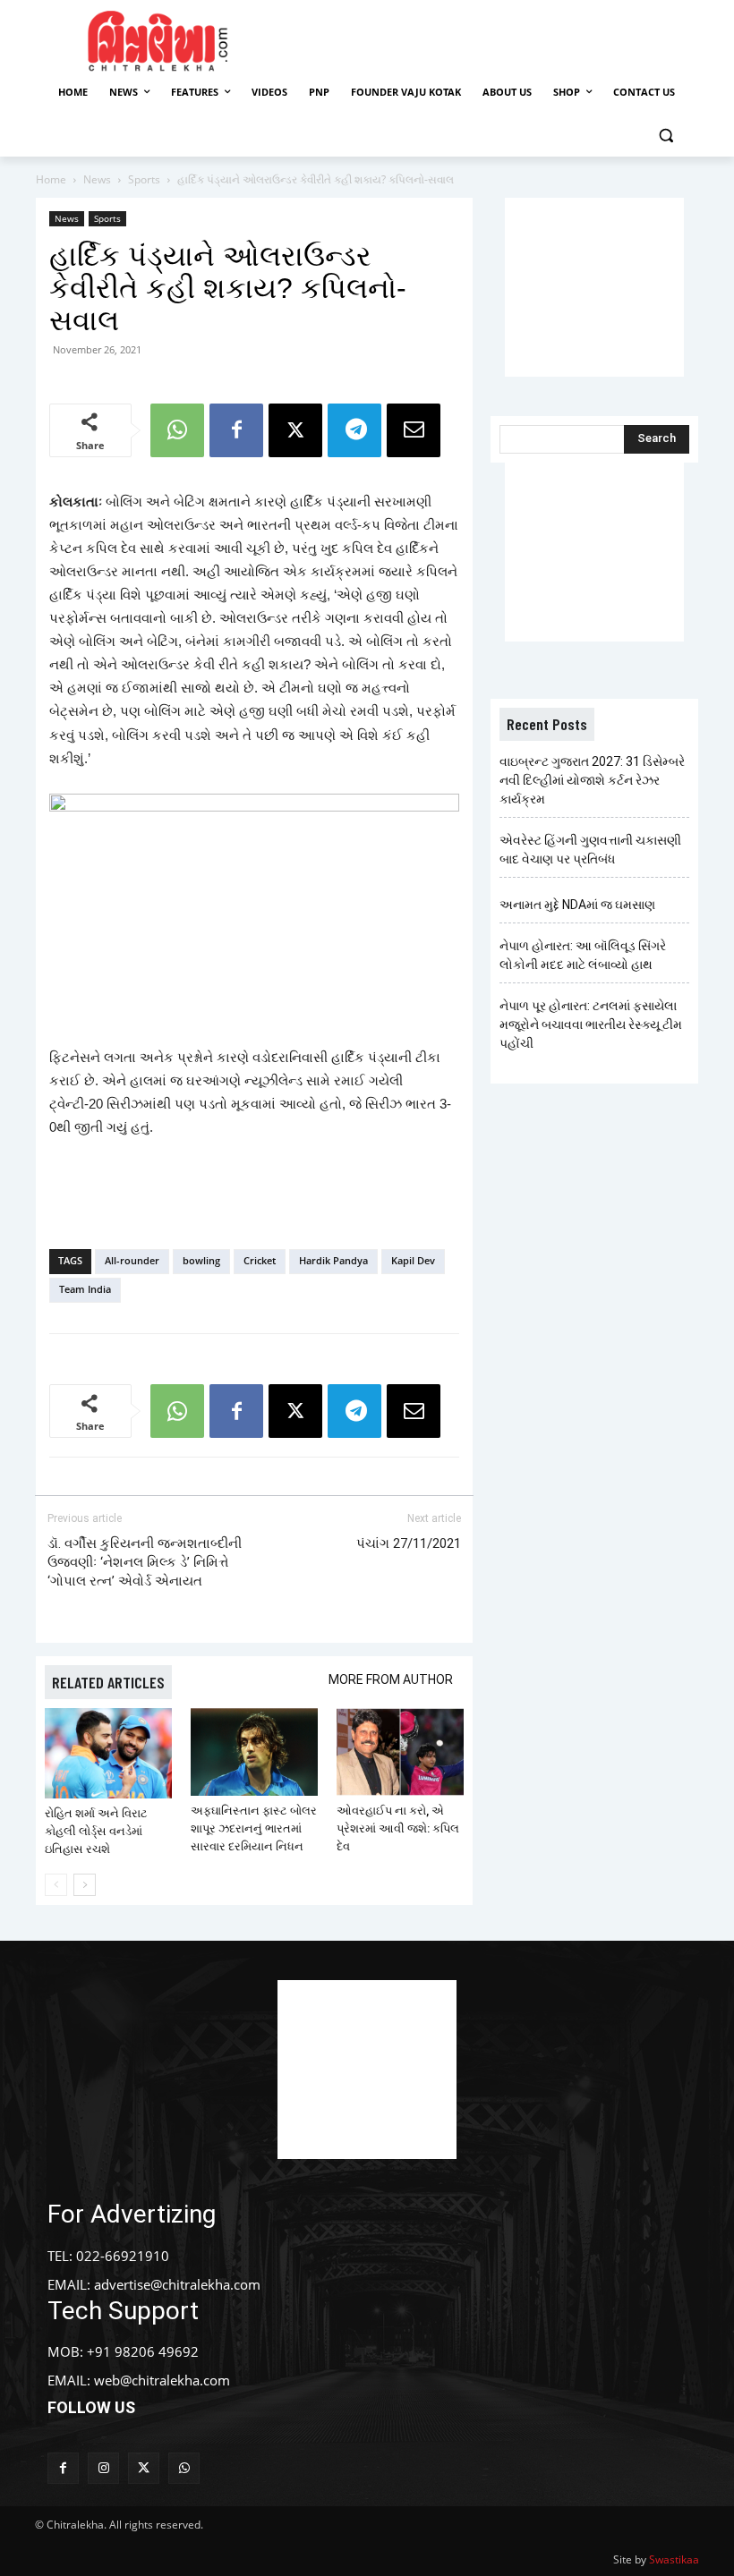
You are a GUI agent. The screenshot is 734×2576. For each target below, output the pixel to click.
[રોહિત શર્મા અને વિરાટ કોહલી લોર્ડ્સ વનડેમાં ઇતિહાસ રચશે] (108, 1753)
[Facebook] (236, 430)
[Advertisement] (503, 38)
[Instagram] (103, 2468)
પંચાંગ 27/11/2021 (409, 1543)
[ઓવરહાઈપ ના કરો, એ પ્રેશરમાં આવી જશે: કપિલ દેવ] (400, 1752)
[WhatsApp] (177, 430)
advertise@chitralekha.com (177, 2284)
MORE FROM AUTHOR (391, 1679)
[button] (666, 136)
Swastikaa (674, 2559)
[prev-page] (56, 1885)
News (97, 179)
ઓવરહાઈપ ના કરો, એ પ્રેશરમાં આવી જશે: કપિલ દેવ (398, 1828)
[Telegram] (354, 430)
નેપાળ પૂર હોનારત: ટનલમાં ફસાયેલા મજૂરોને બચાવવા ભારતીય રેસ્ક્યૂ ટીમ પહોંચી (591, 1024)
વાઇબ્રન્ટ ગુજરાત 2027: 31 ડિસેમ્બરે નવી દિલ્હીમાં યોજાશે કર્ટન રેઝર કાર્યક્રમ (592, 780)
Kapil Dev (413, 1260)
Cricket (260, 1260)
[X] (295, 430)
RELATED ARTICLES (108, 1682)
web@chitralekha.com (162, 2380)
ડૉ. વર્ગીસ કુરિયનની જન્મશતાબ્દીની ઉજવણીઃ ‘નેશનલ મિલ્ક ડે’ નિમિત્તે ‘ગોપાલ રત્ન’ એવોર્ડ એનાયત (145, 1562)
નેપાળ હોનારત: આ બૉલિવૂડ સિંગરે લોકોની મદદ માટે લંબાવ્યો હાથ (583, 955)
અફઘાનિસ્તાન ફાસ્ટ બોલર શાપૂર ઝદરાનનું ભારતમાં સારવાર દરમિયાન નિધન (254, 1828)
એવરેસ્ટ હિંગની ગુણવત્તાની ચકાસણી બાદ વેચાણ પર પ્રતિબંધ (590, 850)
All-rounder (132, 1260)
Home (51, 179)
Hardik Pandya (333, 1260)
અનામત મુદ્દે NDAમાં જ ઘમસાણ (577, 905)
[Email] (414, 430)
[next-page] (85, 1885)
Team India (85, 1289)
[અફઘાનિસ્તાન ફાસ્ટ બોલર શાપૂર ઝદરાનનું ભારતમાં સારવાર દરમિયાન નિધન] (254, 1752)
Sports (144, 179)
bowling (201, 1260)
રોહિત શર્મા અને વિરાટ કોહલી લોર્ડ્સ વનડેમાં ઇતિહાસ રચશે (96, 1831)
